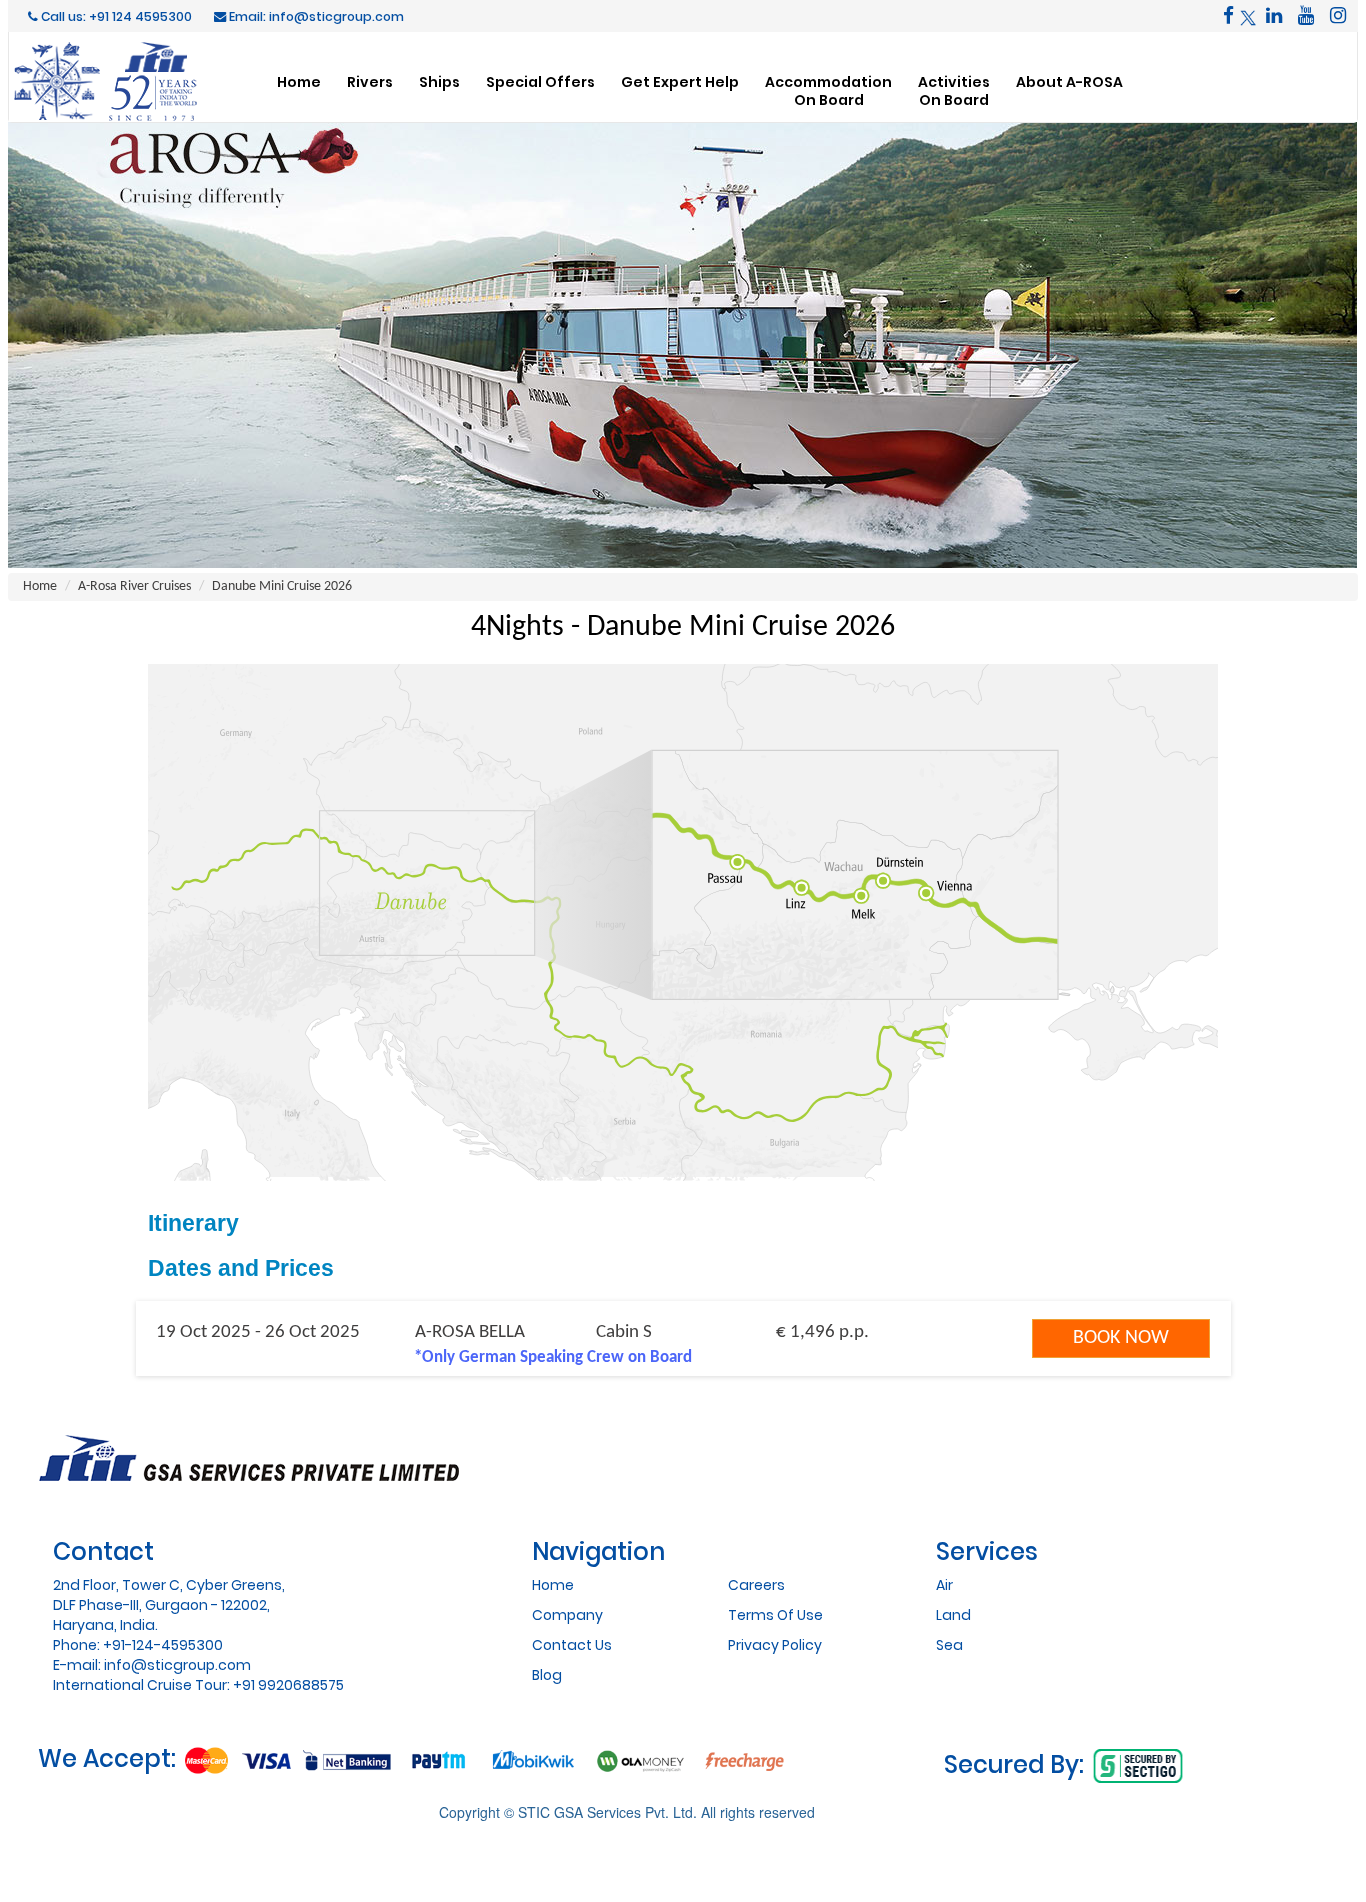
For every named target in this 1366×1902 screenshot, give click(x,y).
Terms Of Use (775, 1615)
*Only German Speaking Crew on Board (553, 1357)
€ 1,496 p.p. (822, 1332)
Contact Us (572, 1645)
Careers (756, 1585)
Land (953, 1615)
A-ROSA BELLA (470, 1332)
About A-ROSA (1069, 81)
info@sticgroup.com (177, 1665)
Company (567, 1615)
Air (944, 1585)
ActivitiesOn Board (954, 90)
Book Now (1121, 1338)
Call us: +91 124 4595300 (115, 16)
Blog (547, 1675)
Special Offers (540, 81)
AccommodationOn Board (828, 90)
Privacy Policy (775, 1645)
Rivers (370, 81)
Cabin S (624, 1332)
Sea (949, 1645)
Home (299, 81)
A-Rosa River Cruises (134, 586)
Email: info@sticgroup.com (315, 16)
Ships (439, 81)
